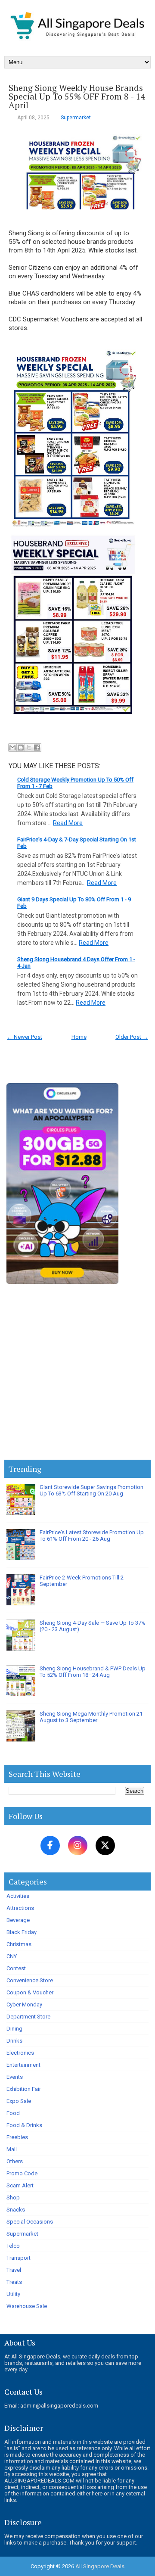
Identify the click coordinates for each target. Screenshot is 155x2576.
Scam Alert (20, 2185)
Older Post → (132, 1037)
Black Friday (22, 1932)
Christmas (19, 1944)
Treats (14, 2282)
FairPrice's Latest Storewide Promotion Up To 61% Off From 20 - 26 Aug (92, 1536)
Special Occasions (30, 2222)
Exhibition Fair (24, 2089)
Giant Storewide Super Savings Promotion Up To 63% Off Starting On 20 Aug (91, 1490)
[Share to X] (29, 748)
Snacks (16, 2210)
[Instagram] (78, 1846)
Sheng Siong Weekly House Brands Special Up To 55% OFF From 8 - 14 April (77, 97)
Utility (13, 2294)
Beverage (18, 1920)
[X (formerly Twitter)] (105, 1846)
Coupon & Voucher (30, 1992)
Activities (18, 1896)
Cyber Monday (24, 2004)
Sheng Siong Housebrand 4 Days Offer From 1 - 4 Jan (76, 962)
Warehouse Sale (27, 2306)
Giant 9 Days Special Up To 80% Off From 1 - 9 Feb (74, 903)
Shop (13, 2198)
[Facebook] (50, 1846)
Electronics (20, 2053)
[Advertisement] (77, 1374)
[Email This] (12, 748)
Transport (19, 2258)
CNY (12, 1956)
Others (15, 2161)
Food (13, 2113)
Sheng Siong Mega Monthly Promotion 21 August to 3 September (91, 1717)
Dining (14, 2029)
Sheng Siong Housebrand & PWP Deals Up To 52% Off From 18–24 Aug (93, 1672)
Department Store (28, 2017)
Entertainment (23, 2065)
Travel (14, 2270)
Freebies (17, 2137)
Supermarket (76, 118)
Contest (16, 1968)
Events (15, 2077)
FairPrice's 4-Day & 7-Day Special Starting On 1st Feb (77, 843)
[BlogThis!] (21, 748)
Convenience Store (30, 1980)
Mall (12, 2149)
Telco (13, 2246)
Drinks (14, 2041)
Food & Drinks (24, 2125)
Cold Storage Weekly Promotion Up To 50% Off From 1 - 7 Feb (75, 783)
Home (79, 1037)
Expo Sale (19, 2101)
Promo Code (22, 2173)
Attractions (20, 1908)
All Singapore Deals (100, 2566)
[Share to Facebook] (37, 748)
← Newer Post (25, 1037)
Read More (68, 823)
